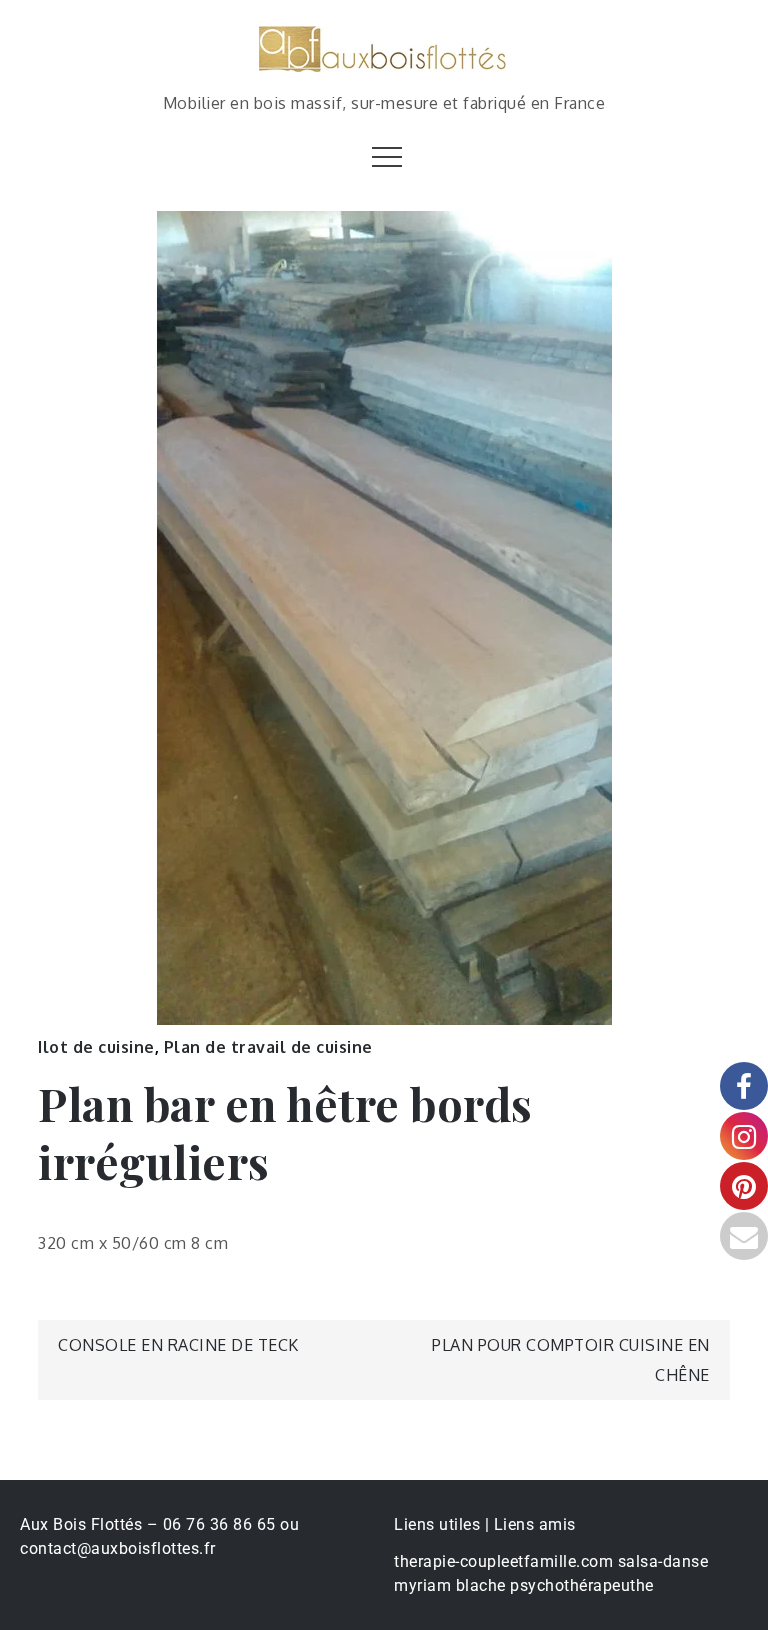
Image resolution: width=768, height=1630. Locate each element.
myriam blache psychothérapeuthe (524, 1585)
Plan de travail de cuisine (268, 1047)
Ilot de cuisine (96, 1047)
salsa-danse (663, 1561)
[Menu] (384, 156)
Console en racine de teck (178, 1345)
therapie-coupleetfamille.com (503, 1561)
